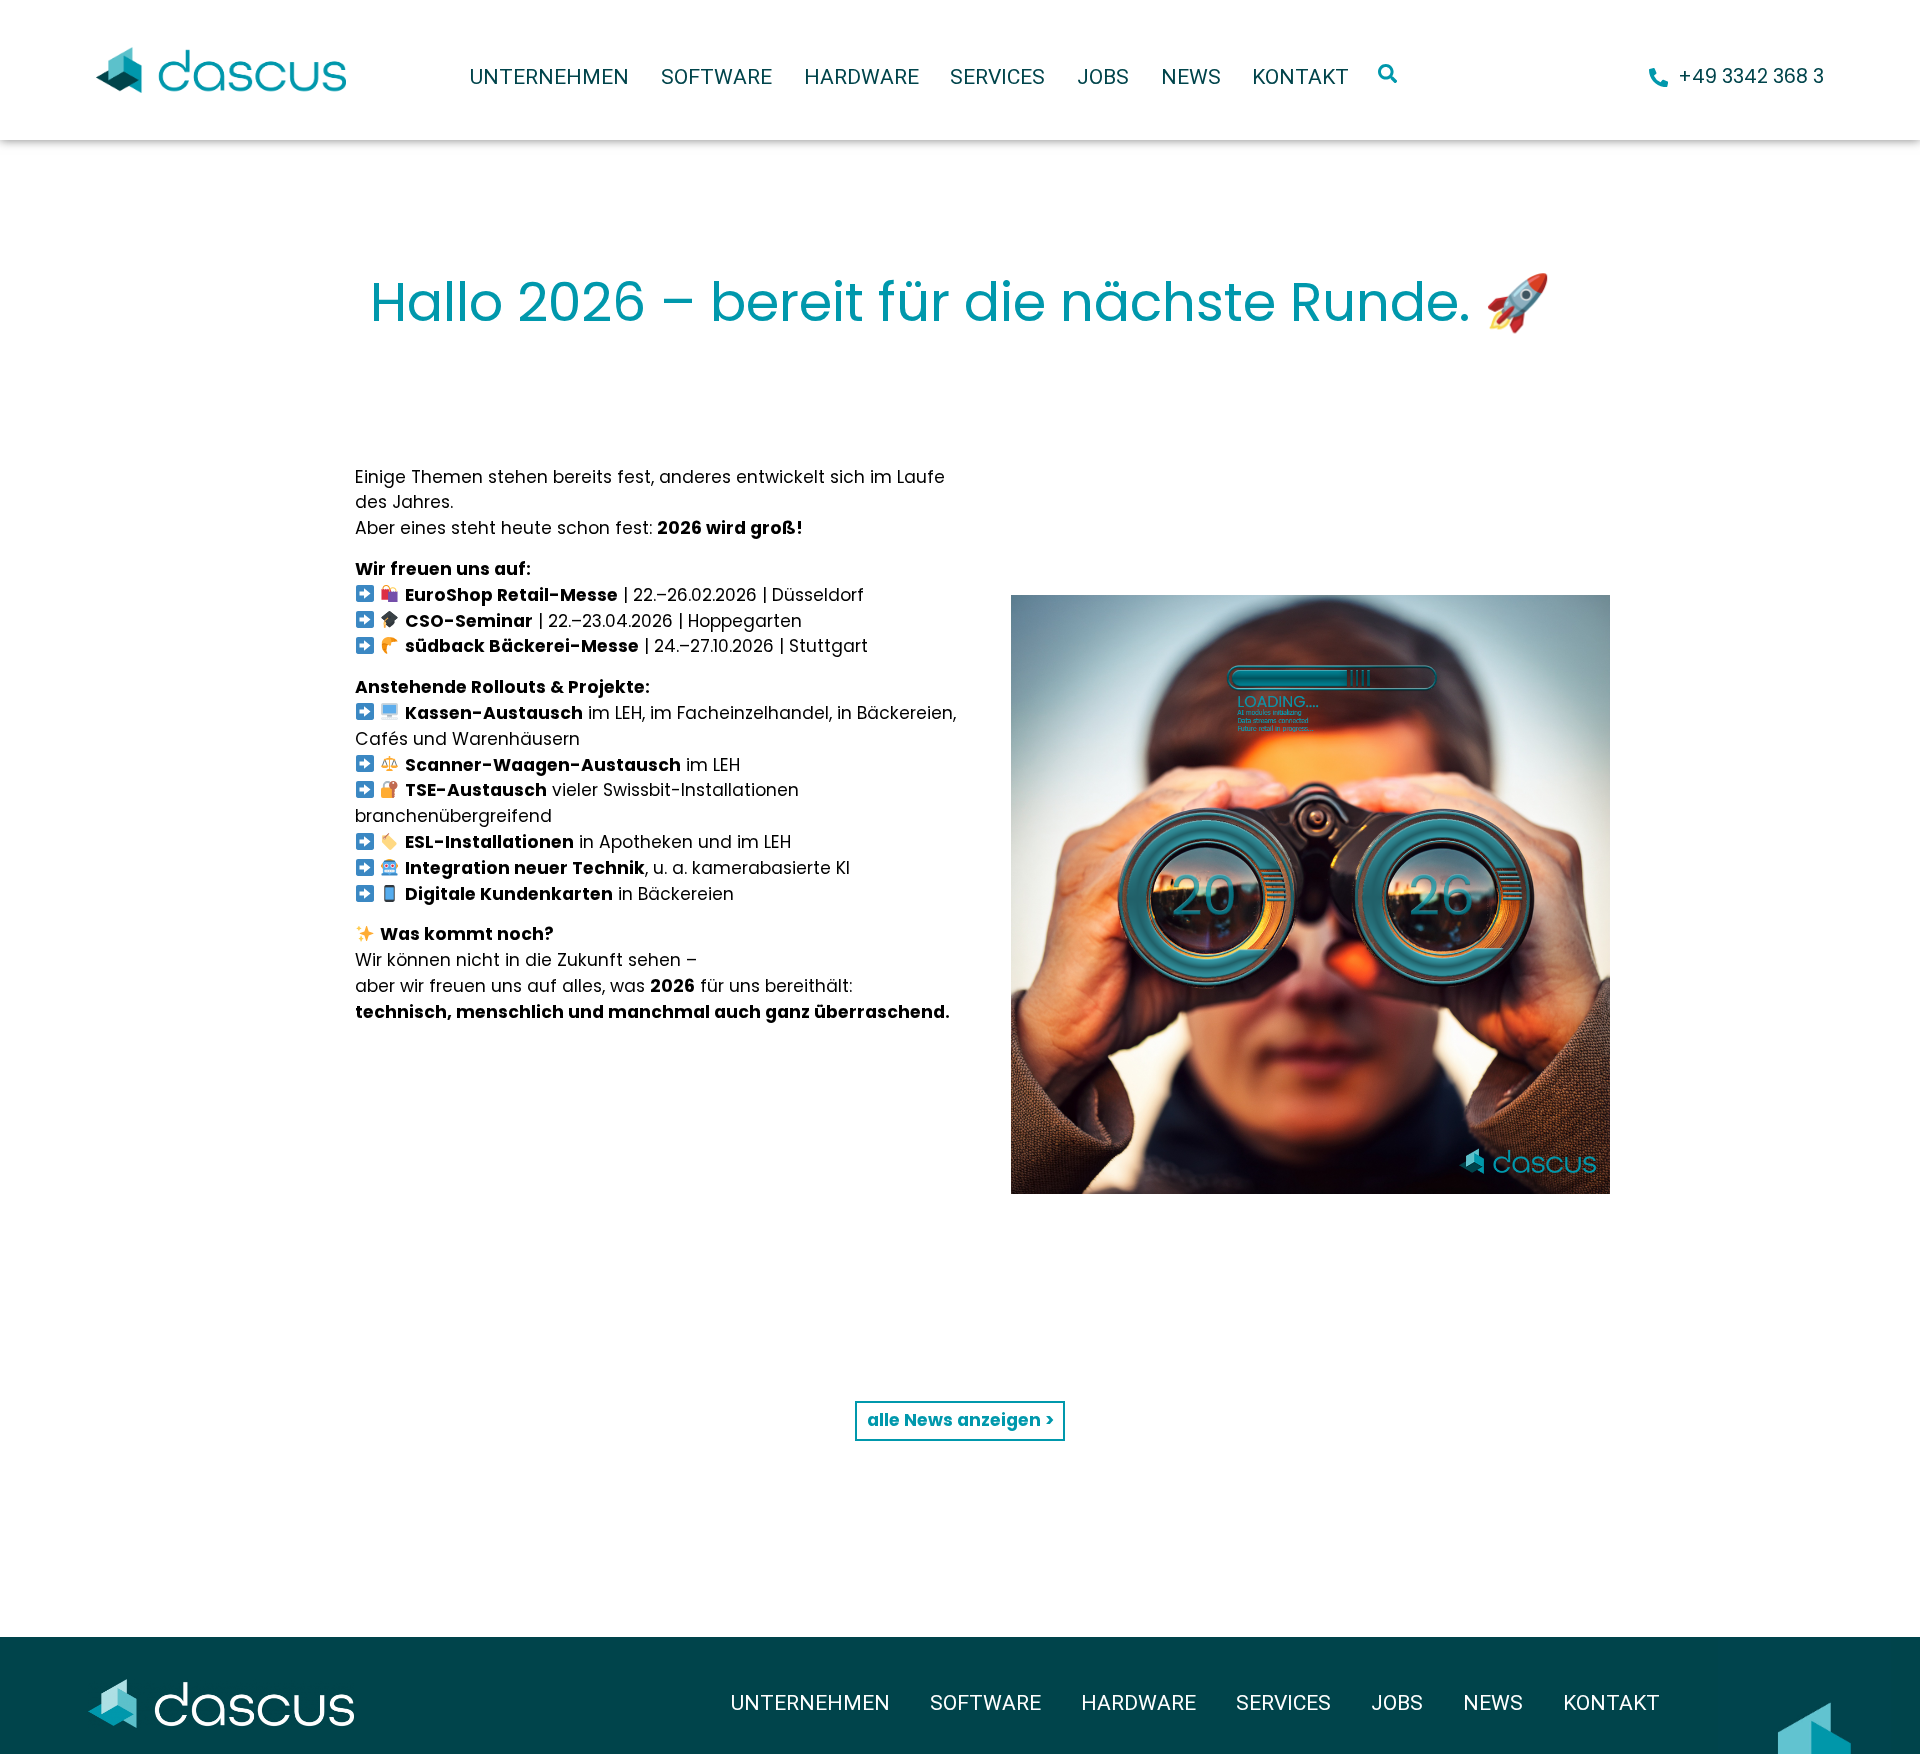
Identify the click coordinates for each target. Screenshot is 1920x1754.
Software (716, 77)
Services (997, 77)
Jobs (1103, 77)
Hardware (861, 77)
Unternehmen (549, 77)
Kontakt (1300, 77)
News (1191, 77)
